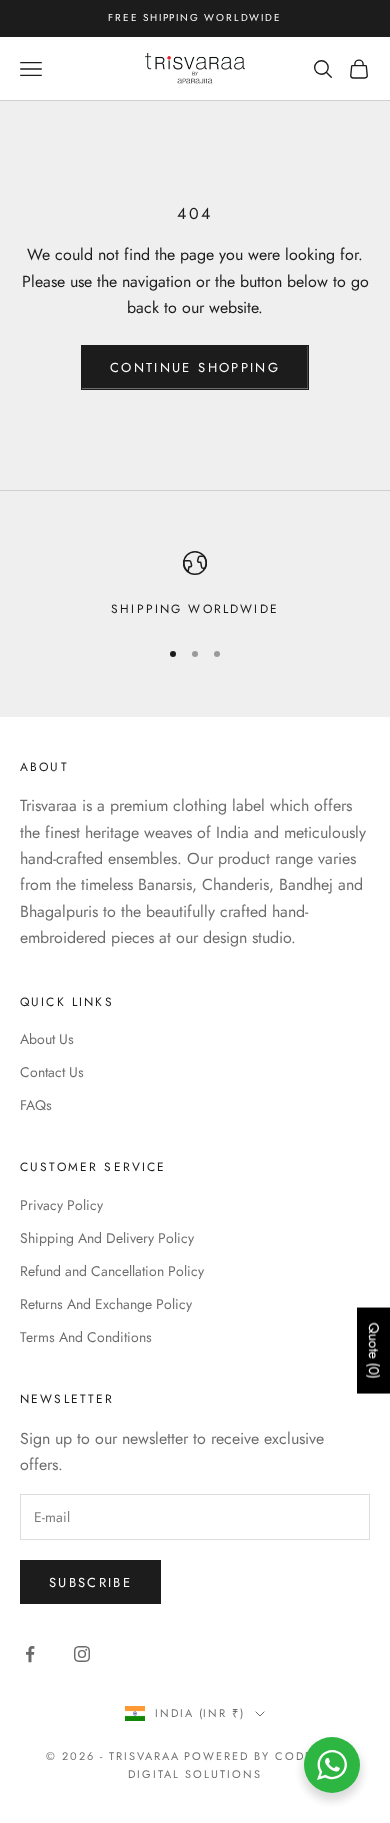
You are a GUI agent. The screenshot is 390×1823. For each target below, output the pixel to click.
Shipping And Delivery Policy (107, 1238)
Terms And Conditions (86, 1337)
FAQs (36, 1105)
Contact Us (52, 1072)
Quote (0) (374, 1351)
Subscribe (90, 1582)
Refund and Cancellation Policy (112, 1271)
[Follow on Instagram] (82, 1654)
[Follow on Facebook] (30, 1654)
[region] (195, 585)
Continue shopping (195, 367)
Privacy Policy (61, 1205)
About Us (47, 1039)
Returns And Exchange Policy (106, 1304)
